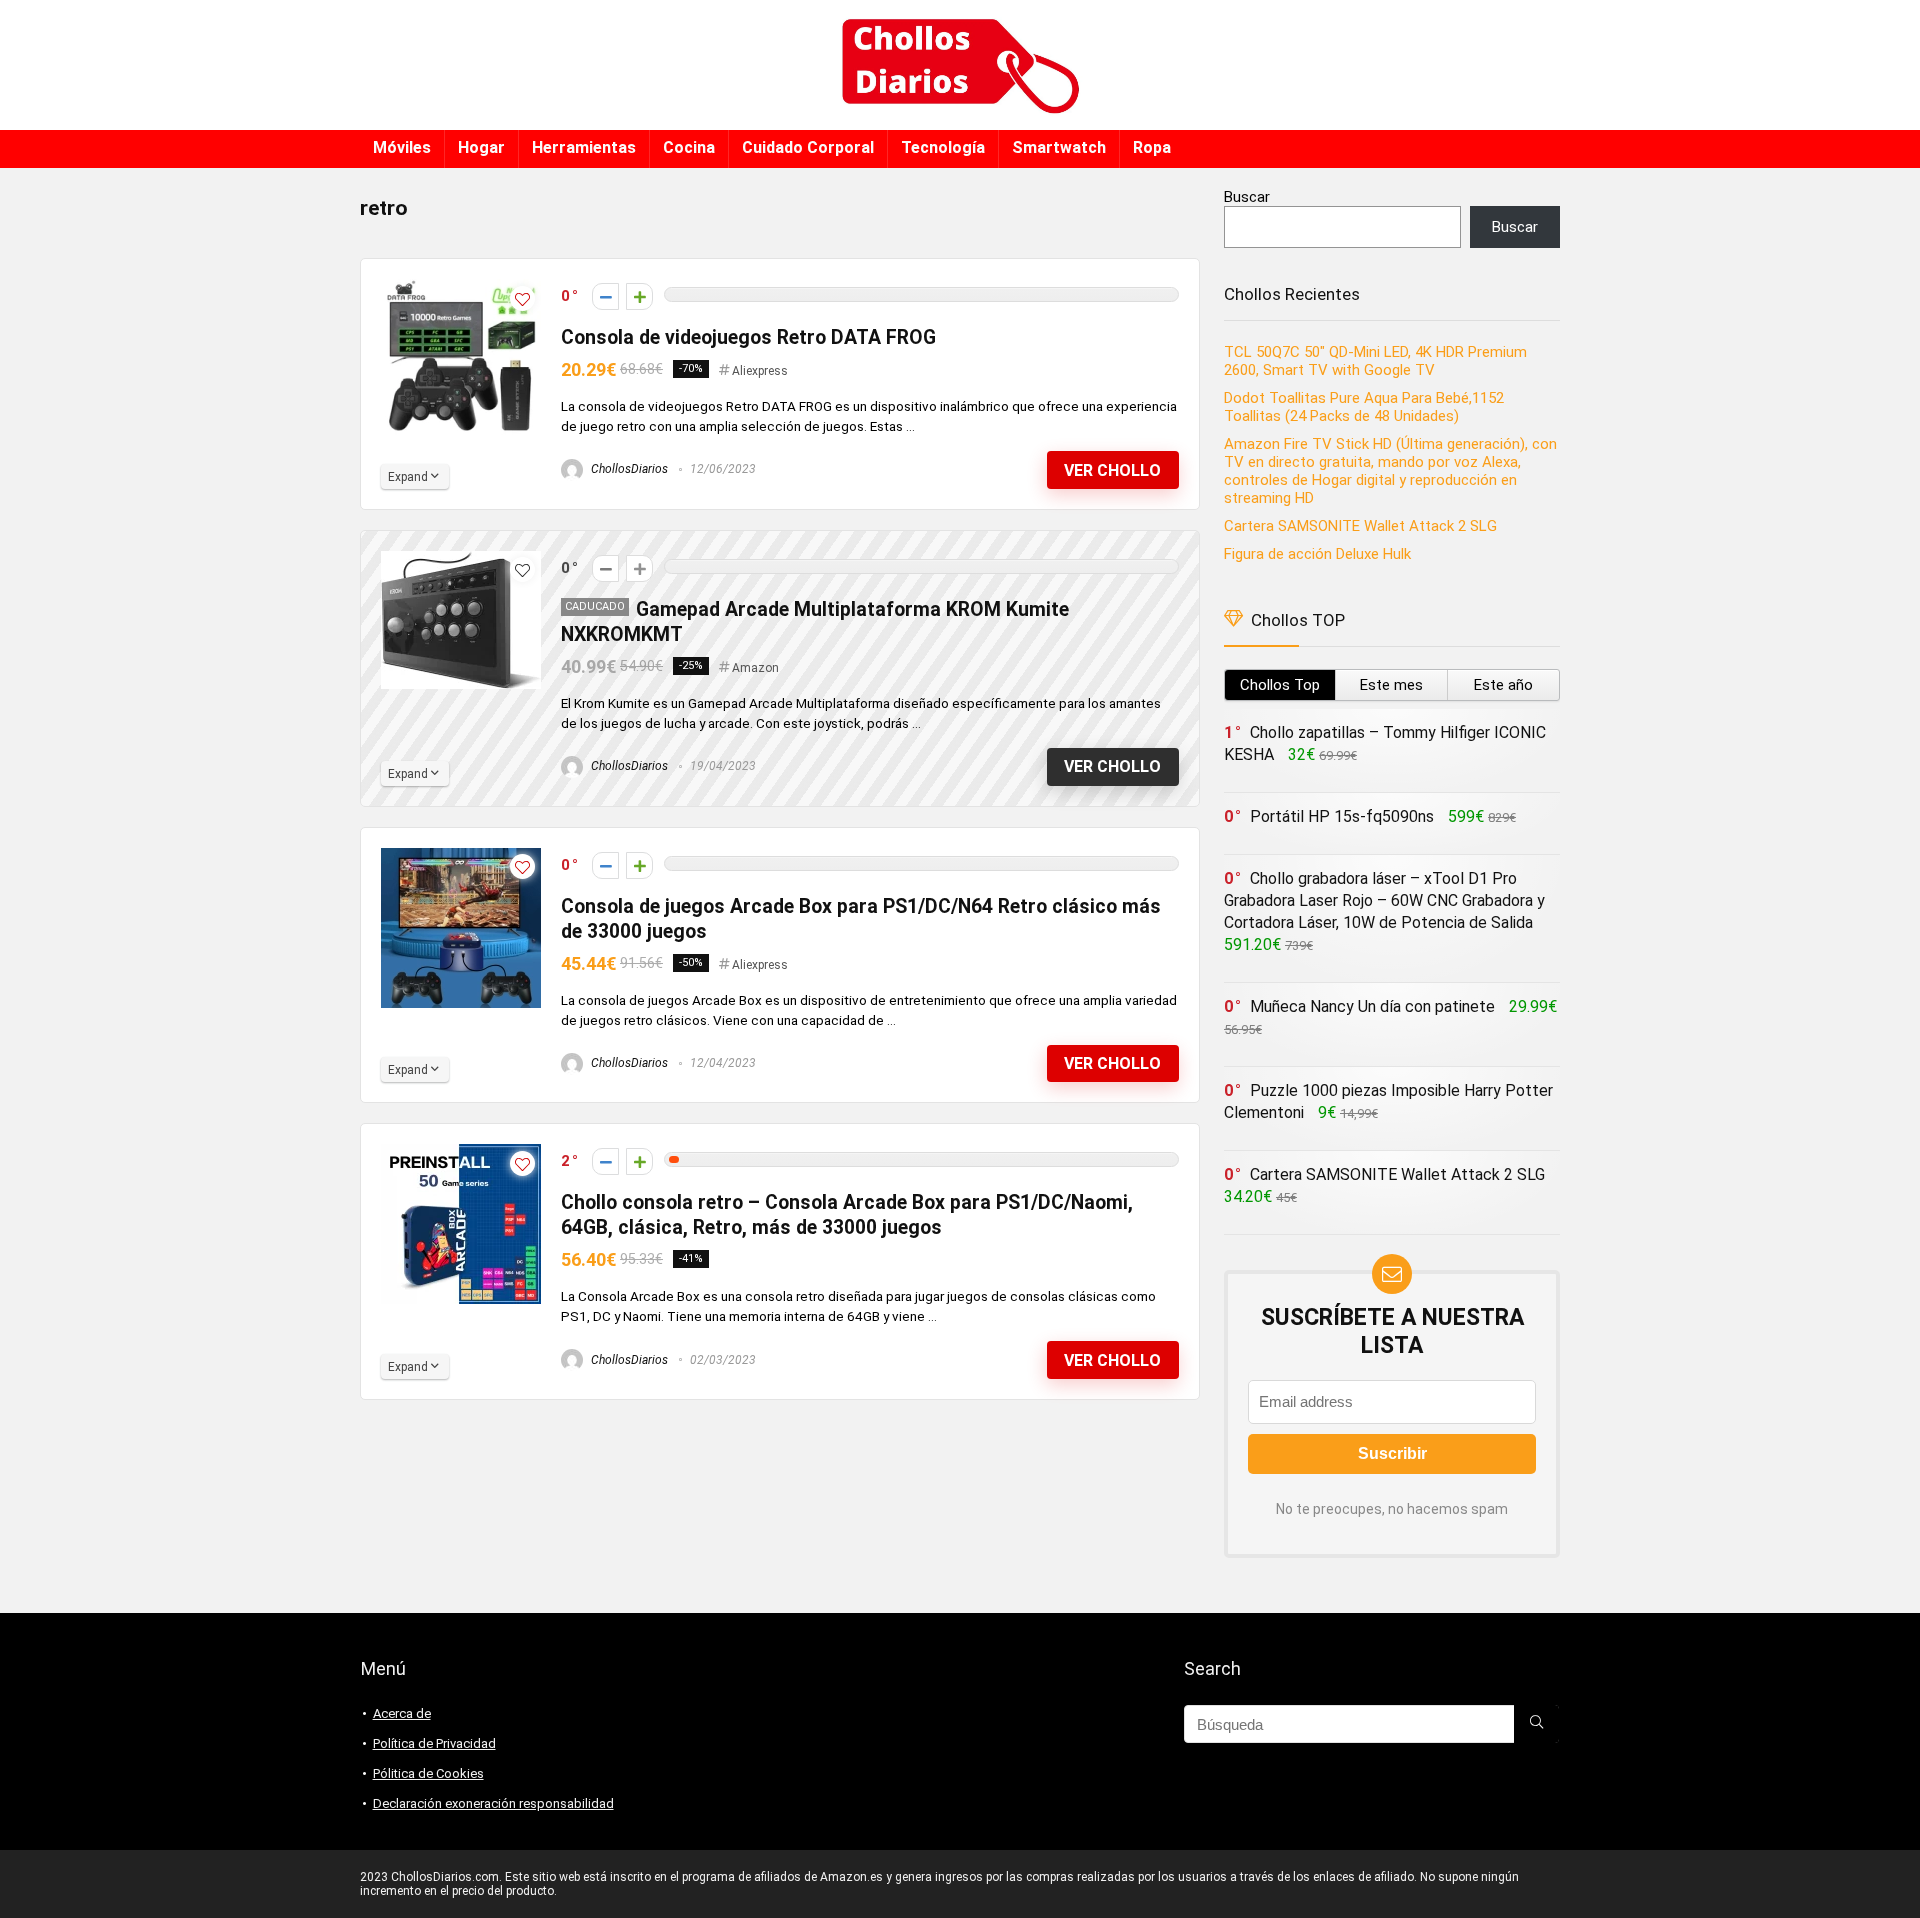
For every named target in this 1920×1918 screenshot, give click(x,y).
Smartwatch (1059, 147)
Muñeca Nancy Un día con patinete (1372, 1006)
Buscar (1247, 197)
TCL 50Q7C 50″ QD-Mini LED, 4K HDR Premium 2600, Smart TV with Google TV (1375, 361)
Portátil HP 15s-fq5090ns (1342, 816)
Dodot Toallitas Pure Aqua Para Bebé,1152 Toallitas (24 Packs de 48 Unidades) (1364, 407)
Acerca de (402, 1713)
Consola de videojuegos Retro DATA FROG (748, 337)
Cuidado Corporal (808, 147)
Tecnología (943, 147)
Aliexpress (760, 371)
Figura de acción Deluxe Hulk (1317, 554)
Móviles (402, 147)
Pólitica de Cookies (428, 1773)
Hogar (481, 147)
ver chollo (1112, 470)
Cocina (689, 147)
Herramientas (584, 147)
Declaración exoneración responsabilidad (493, 1803)
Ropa (1152, 147)
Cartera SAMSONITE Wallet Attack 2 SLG (1360, 526)
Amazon (755, 668)
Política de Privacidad (434, 1743)
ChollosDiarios (628, 469)
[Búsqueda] (1536, 1724)
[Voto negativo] (605, 296)
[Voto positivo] (639, 296)
